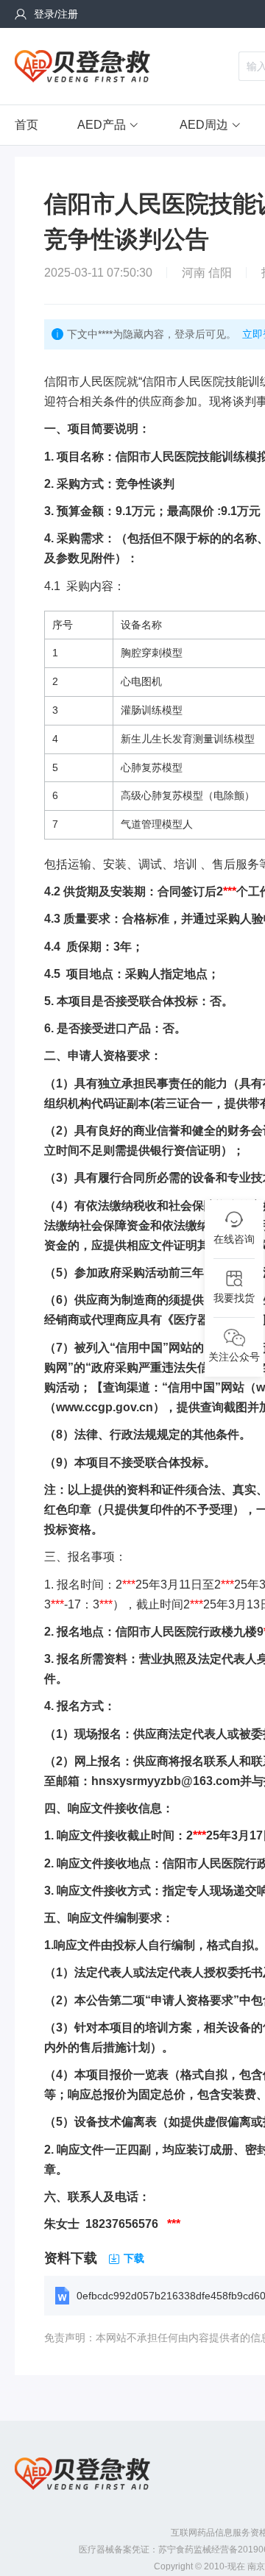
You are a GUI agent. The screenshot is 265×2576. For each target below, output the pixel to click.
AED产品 (102, 125)
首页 (26, 125)
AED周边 (204, 125)
